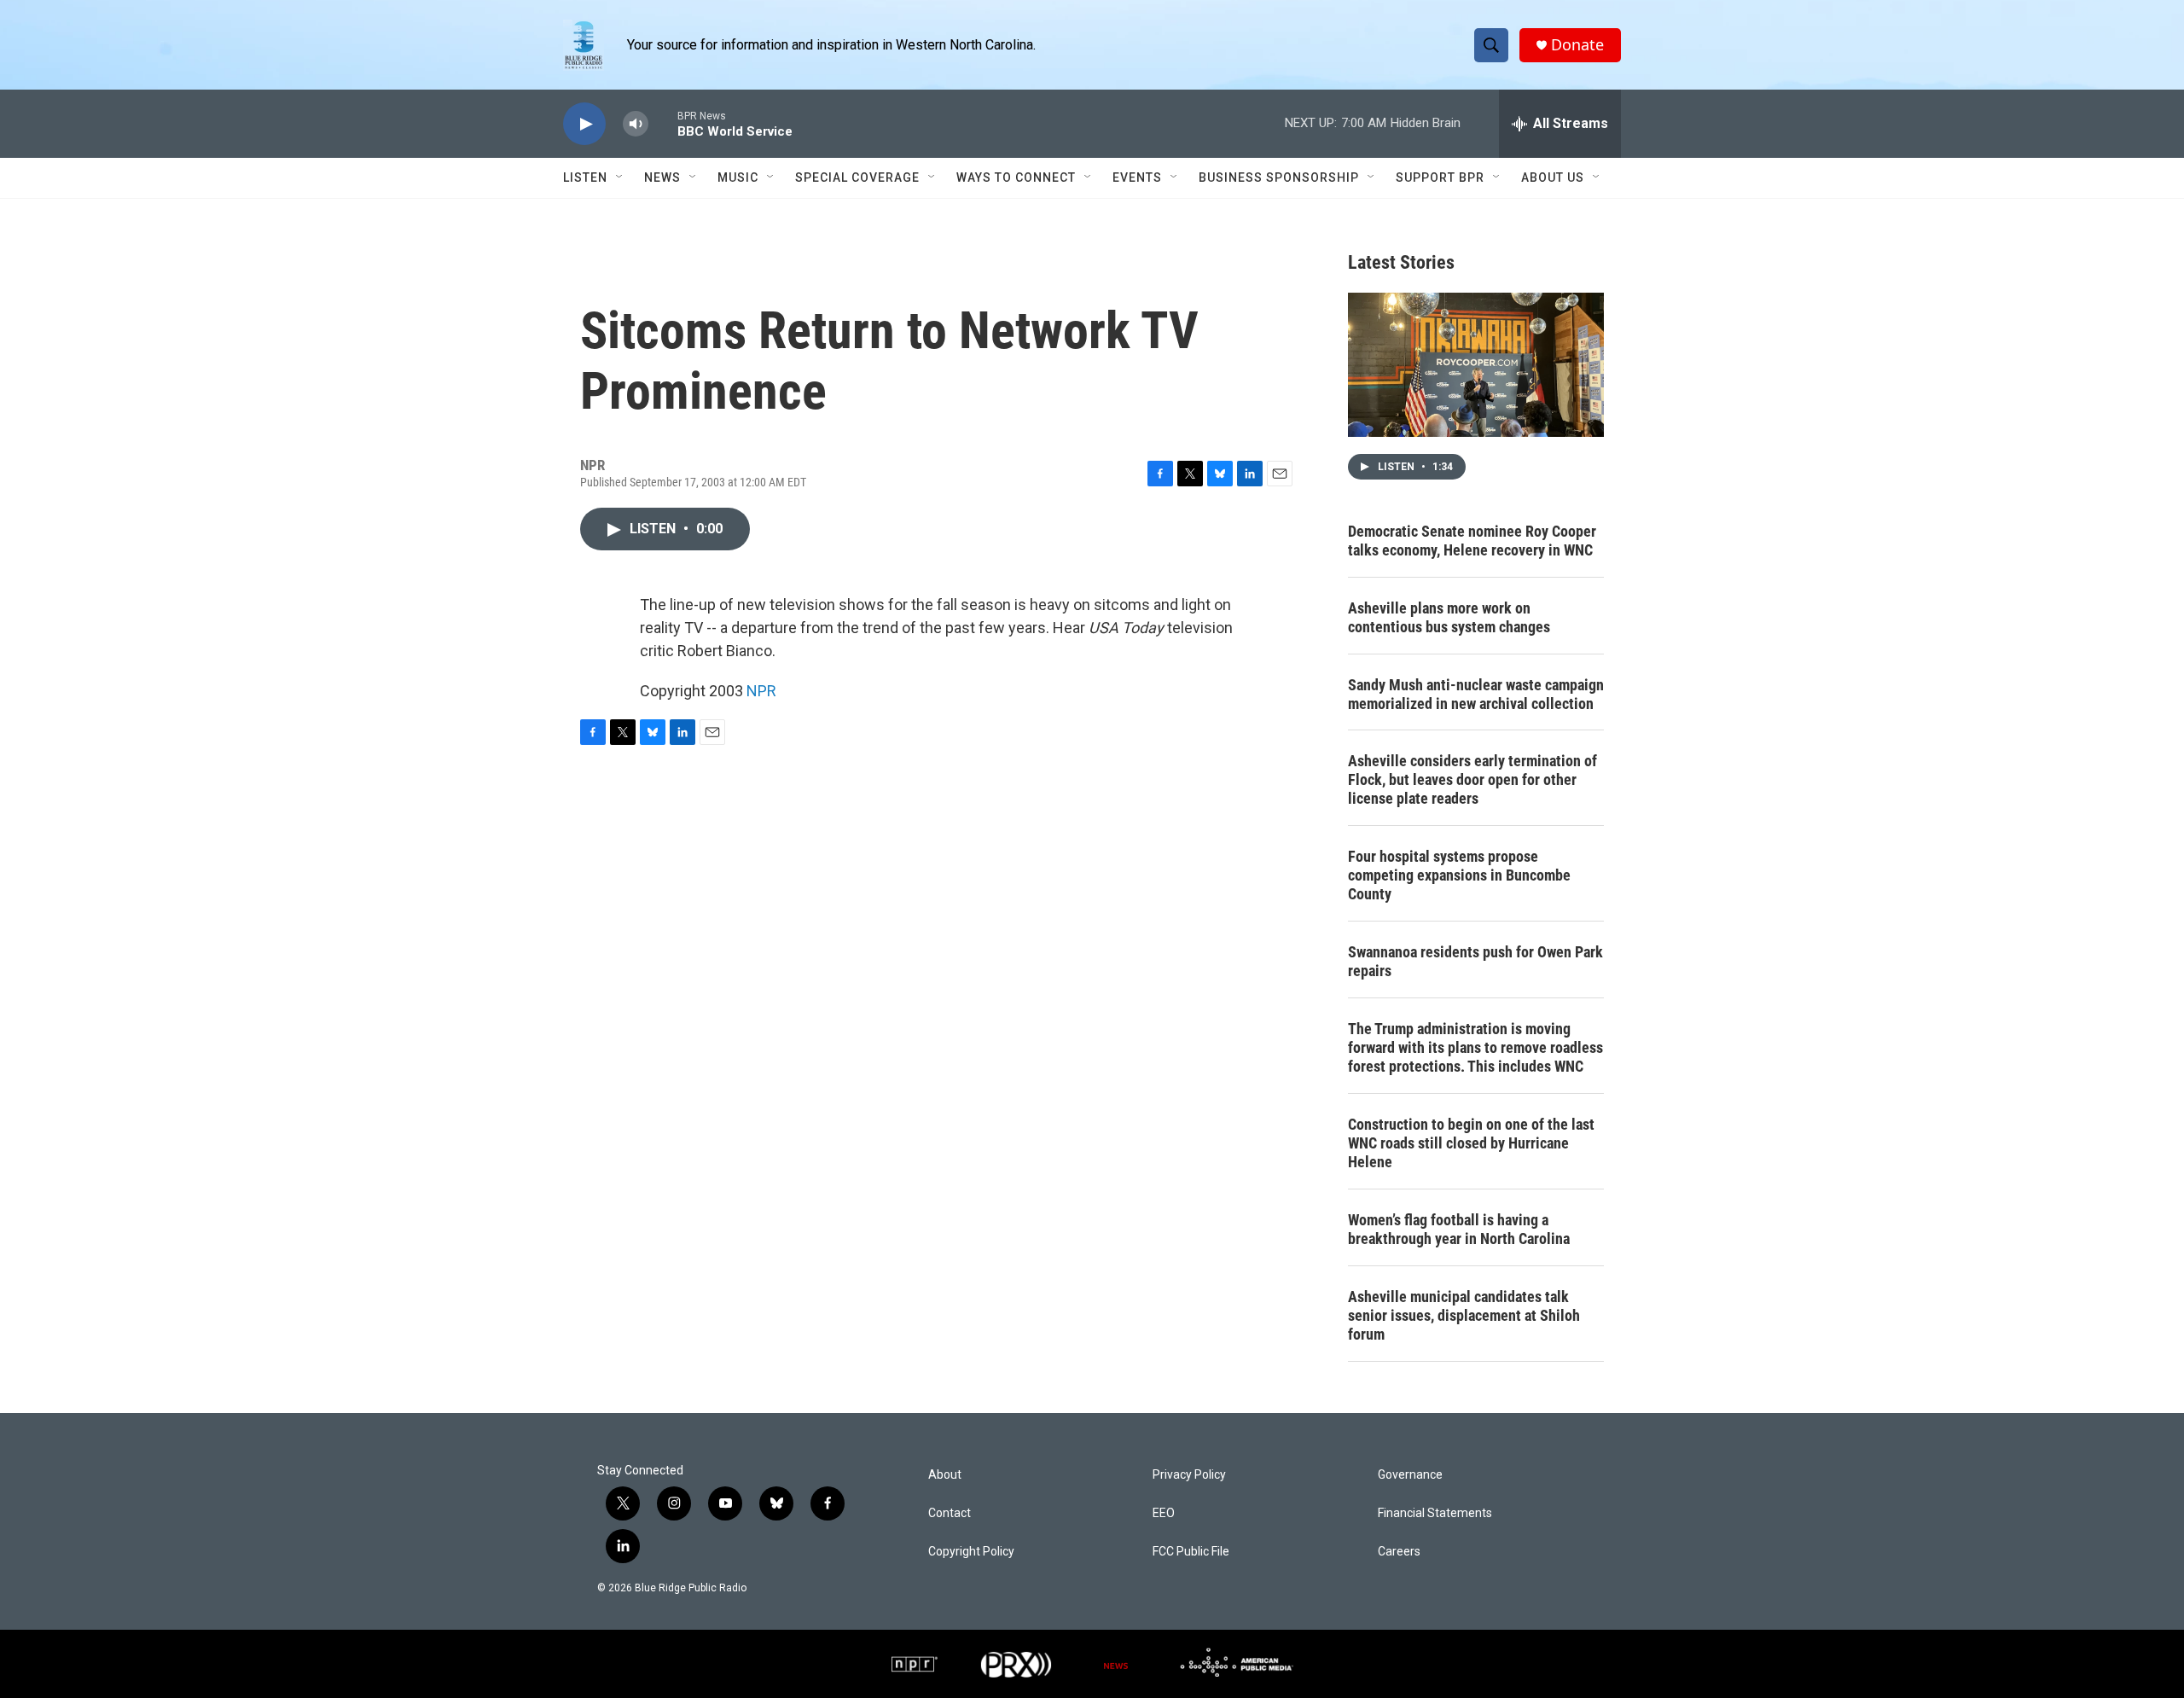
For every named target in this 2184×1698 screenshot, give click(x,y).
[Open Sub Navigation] (620, 177)
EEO (1164, 1513)
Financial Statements (1435, 1513)
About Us (1553, 177)
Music (738, 177)
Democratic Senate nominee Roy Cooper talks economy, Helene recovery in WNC (1472, 541)
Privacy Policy (1189, 1475)
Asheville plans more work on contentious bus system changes (1449, 617)
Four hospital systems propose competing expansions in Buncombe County (1459, 875)
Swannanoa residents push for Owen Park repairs (1475, 961)
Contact (950, 1513)
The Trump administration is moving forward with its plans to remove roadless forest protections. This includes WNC (1475, 1047)
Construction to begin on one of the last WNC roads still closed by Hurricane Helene (1471, 1143)
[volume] (636, 124)
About (945, 1475)
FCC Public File (1191, 1552)
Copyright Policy (971, 1552)
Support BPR (1440, 177)
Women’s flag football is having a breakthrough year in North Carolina (1459, 1229)
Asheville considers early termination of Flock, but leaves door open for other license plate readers (1472, 779)
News (662, 177)
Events (1137, 177)
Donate (1577, 45)
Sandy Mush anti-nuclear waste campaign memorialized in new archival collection (1476, 694)
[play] (584, 124)
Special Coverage (857, 177)
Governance (1410, 1475)
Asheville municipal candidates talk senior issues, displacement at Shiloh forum (1464, 1315)
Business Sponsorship (1279, 177)
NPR (761, 691)
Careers (1399, 1552)
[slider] (663, 123)
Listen (585, 177)
